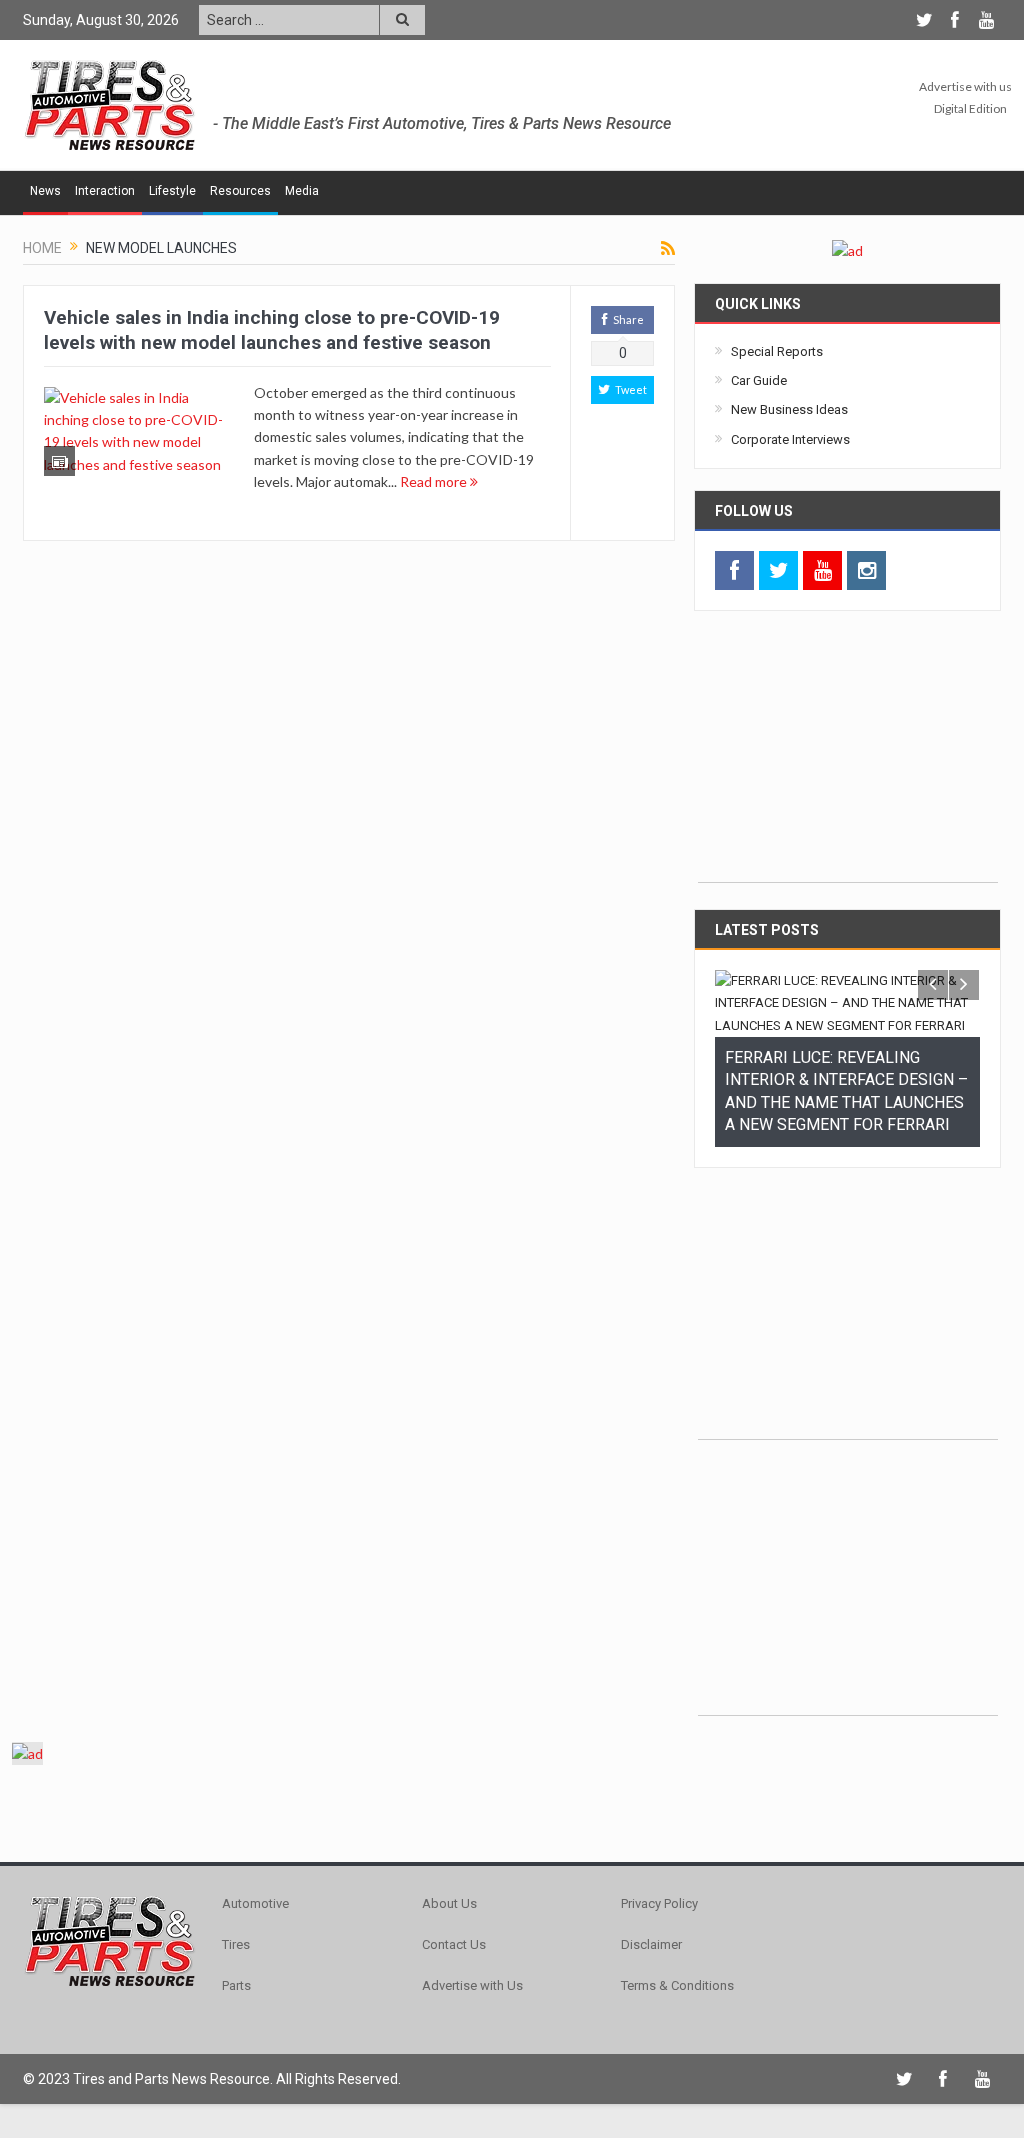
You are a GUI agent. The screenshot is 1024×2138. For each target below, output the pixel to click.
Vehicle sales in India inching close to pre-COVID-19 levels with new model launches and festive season (272, 330)
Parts (236, 1985)
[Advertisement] (848, 757)
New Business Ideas (789, 409)
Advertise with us (965, 86)
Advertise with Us (472, 1985)
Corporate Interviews (790, 439)
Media (302, 191)
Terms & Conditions (677, 1985)
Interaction (105, 191)
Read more (435, 481)
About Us (449, 1903)
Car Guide (759, 380)
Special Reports (777, 351)
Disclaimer (651, 1944)
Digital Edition (970, 108)
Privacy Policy (659, 1903)
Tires (236, 1944)
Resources (240, 191)
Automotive (255, 1903)
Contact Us (454, 1944)
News (45, 191)
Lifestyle (172, 191)
